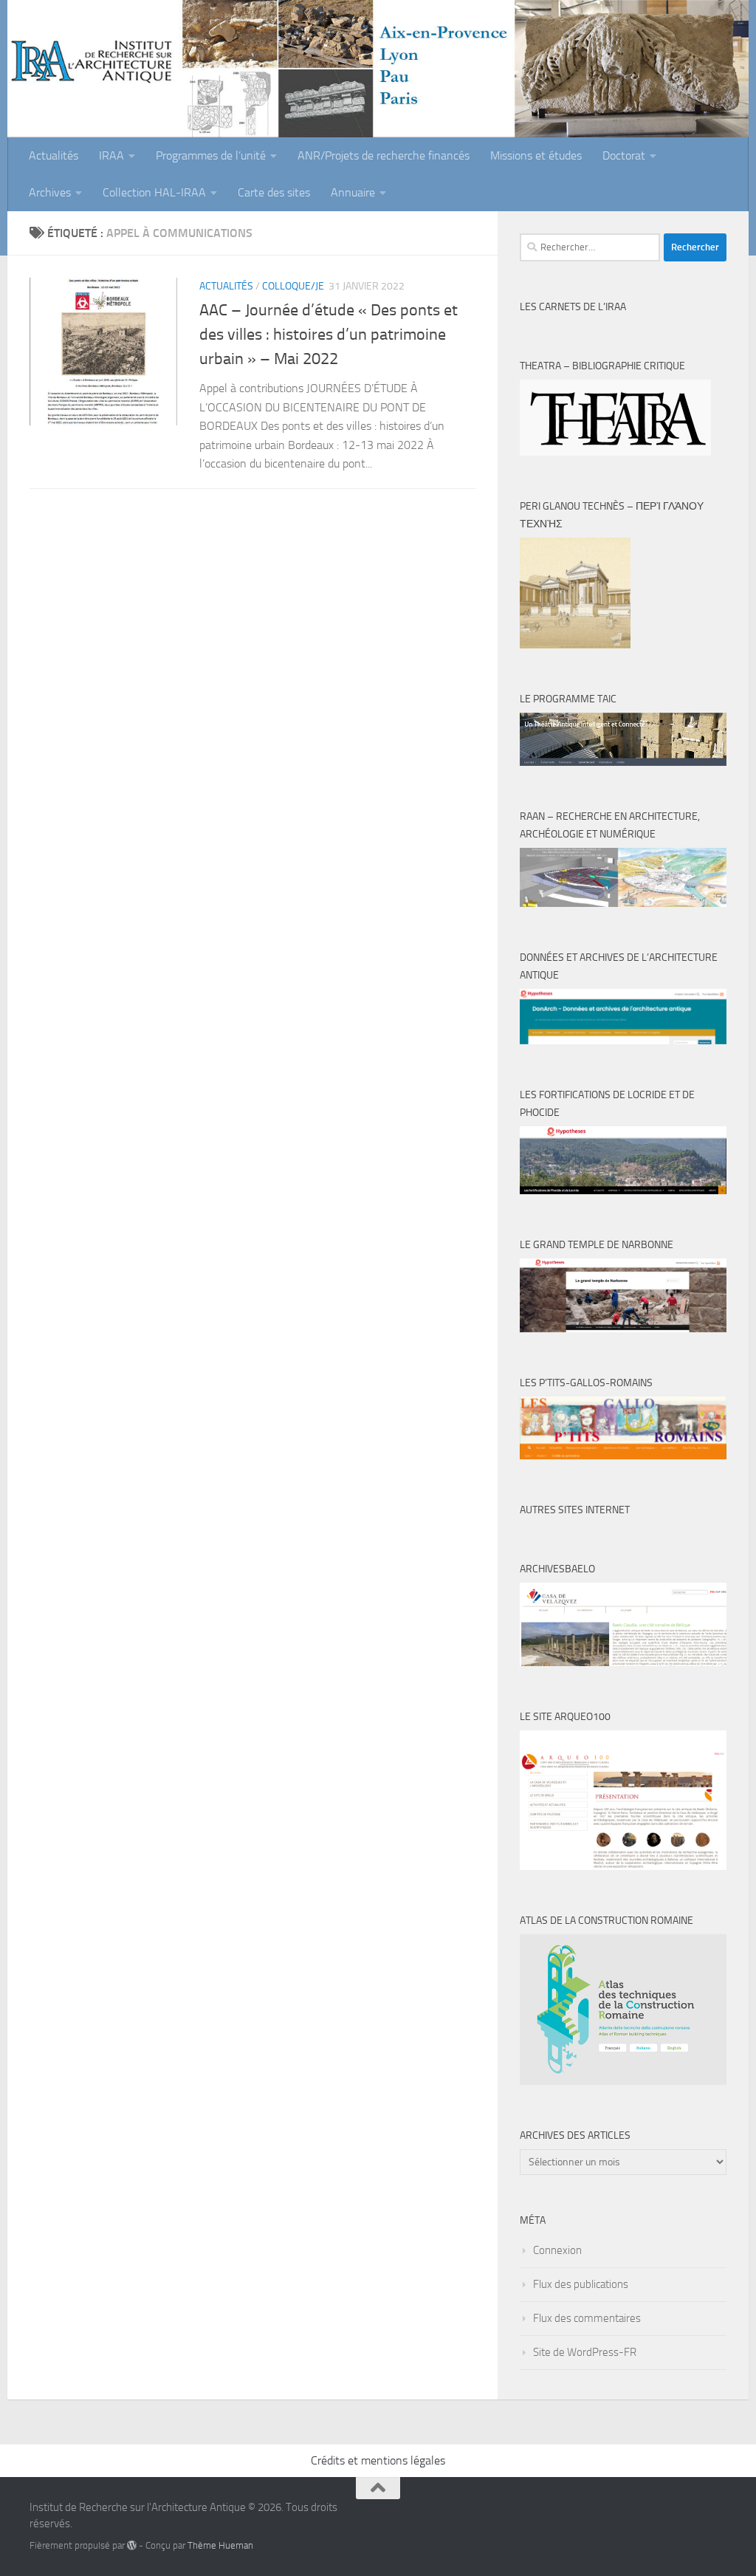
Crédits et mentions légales (378, 2460)
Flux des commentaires (587, 2318)
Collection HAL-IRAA (154, 192)
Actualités (54, 155)
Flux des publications (581, 2284)
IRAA (111, 155)
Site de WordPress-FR (585, 2352)
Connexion (557, 2250)
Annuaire (353, 192)
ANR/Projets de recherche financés (384, 155)
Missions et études (536, 155)
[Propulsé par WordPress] (132, 2545)
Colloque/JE (293, 286)
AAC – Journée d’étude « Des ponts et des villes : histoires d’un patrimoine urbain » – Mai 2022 (329, 335)
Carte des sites (274, 192)
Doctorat (624, 155)
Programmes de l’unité (211, 155)
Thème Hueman (220, 2545)
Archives (50, 192)
